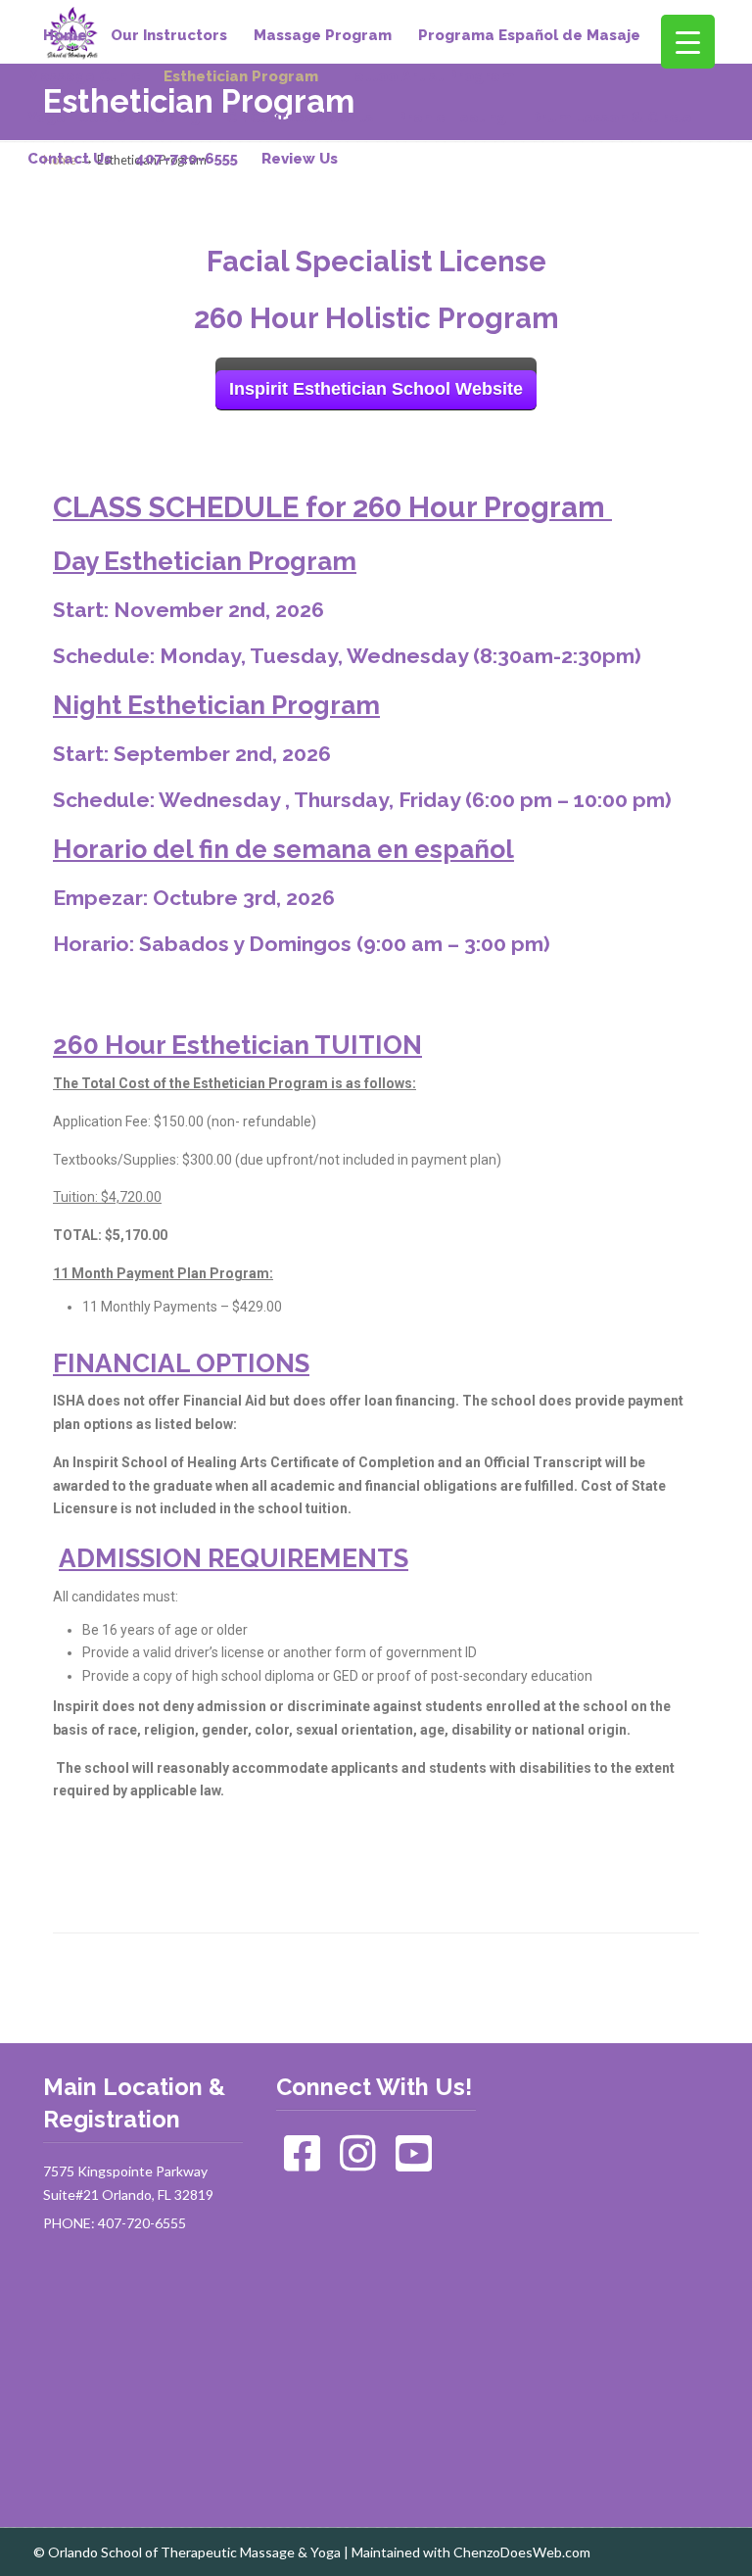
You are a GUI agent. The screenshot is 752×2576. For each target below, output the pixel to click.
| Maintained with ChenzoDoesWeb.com (467, 2552)
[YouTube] (414, 2163)
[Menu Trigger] (688, 42)
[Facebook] (303, 2163)
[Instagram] (358, 2163)
